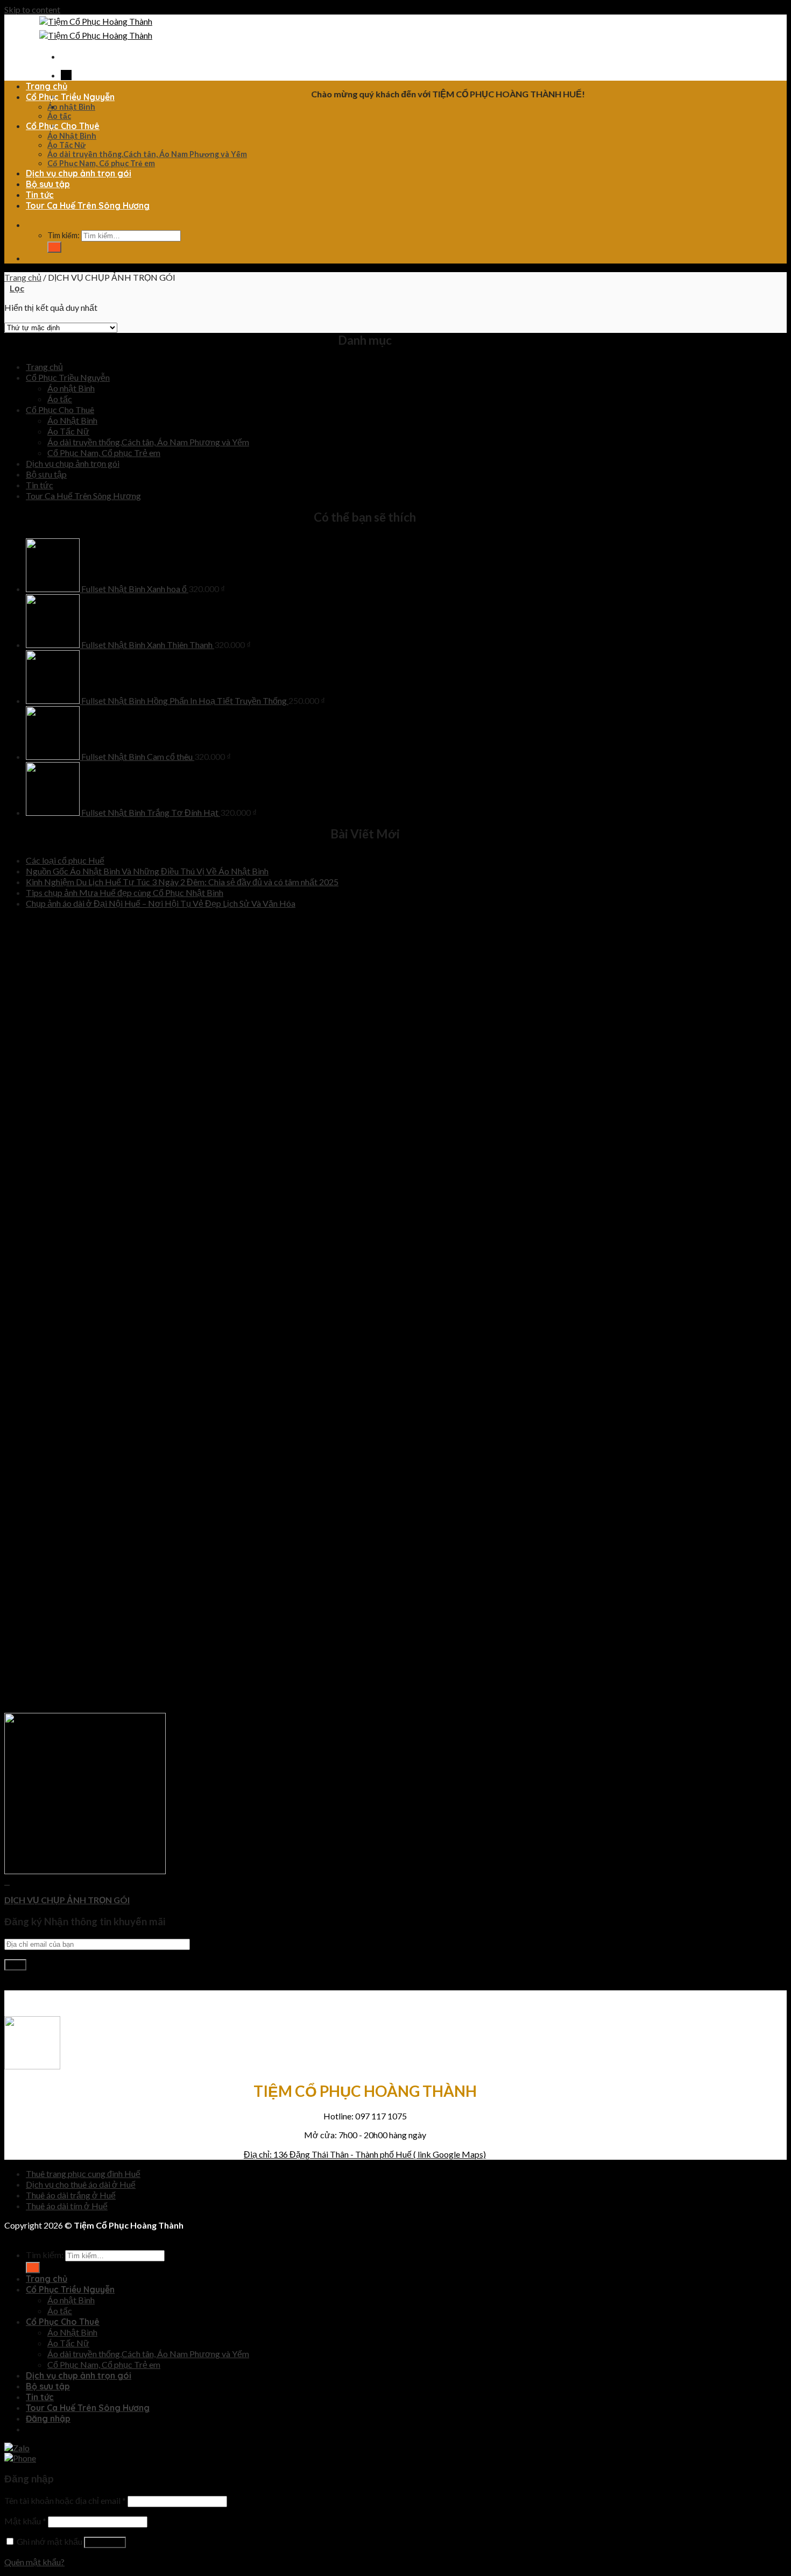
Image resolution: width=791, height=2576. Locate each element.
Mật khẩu (25, 2521)
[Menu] (63, 56)
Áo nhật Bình (71, 107)
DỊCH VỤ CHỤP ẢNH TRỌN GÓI (67, 1900)
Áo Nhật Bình (72, 136)
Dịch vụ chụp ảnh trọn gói (79, 173)
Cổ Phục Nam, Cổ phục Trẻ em (101, 163)
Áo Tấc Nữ (66, 145)
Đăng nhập (105, 2542)
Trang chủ (47, 86)
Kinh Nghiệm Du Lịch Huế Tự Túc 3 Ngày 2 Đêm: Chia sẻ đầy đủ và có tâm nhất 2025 (182, 882)
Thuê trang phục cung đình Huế (83, 2173)
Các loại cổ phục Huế (65, 860)
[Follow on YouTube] (29, 1985)
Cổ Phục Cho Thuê (63, 126)
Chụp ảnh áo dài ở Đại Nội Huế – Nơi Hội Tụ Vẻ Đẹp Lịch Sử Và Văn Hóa (161, 903)
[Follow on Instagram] (12, 1985)
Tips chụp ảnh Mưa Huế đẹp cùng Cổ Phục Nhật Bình (125, 892)
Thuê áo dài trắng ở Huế (71, 2195)
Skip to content (32, 9)
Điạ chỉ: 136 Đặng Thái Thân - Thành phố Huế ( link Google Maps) (365, 2154)
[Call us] (69, 75)
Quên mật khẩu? (34, 2562)
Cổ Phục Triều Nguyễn (70, 97)
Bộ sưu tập (48, 184)
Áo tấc (59, 116)
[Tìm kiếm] (29, 225)
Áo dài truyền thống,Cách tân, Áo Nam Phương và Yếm (147, 154)
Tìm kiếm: (63, 235)
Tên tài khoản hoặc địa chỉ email (65, 2500)
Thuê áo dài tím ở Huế (67, 2206)
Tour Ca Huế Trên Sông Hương (88, 205)
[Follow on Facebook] (63, 75)
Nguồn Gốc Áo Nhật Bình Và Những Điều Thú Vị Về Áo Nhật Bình (147, 871)
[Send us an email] (18, 1985)
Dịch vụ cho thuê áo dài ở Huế (81, 2184)
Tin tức (40, 195)
